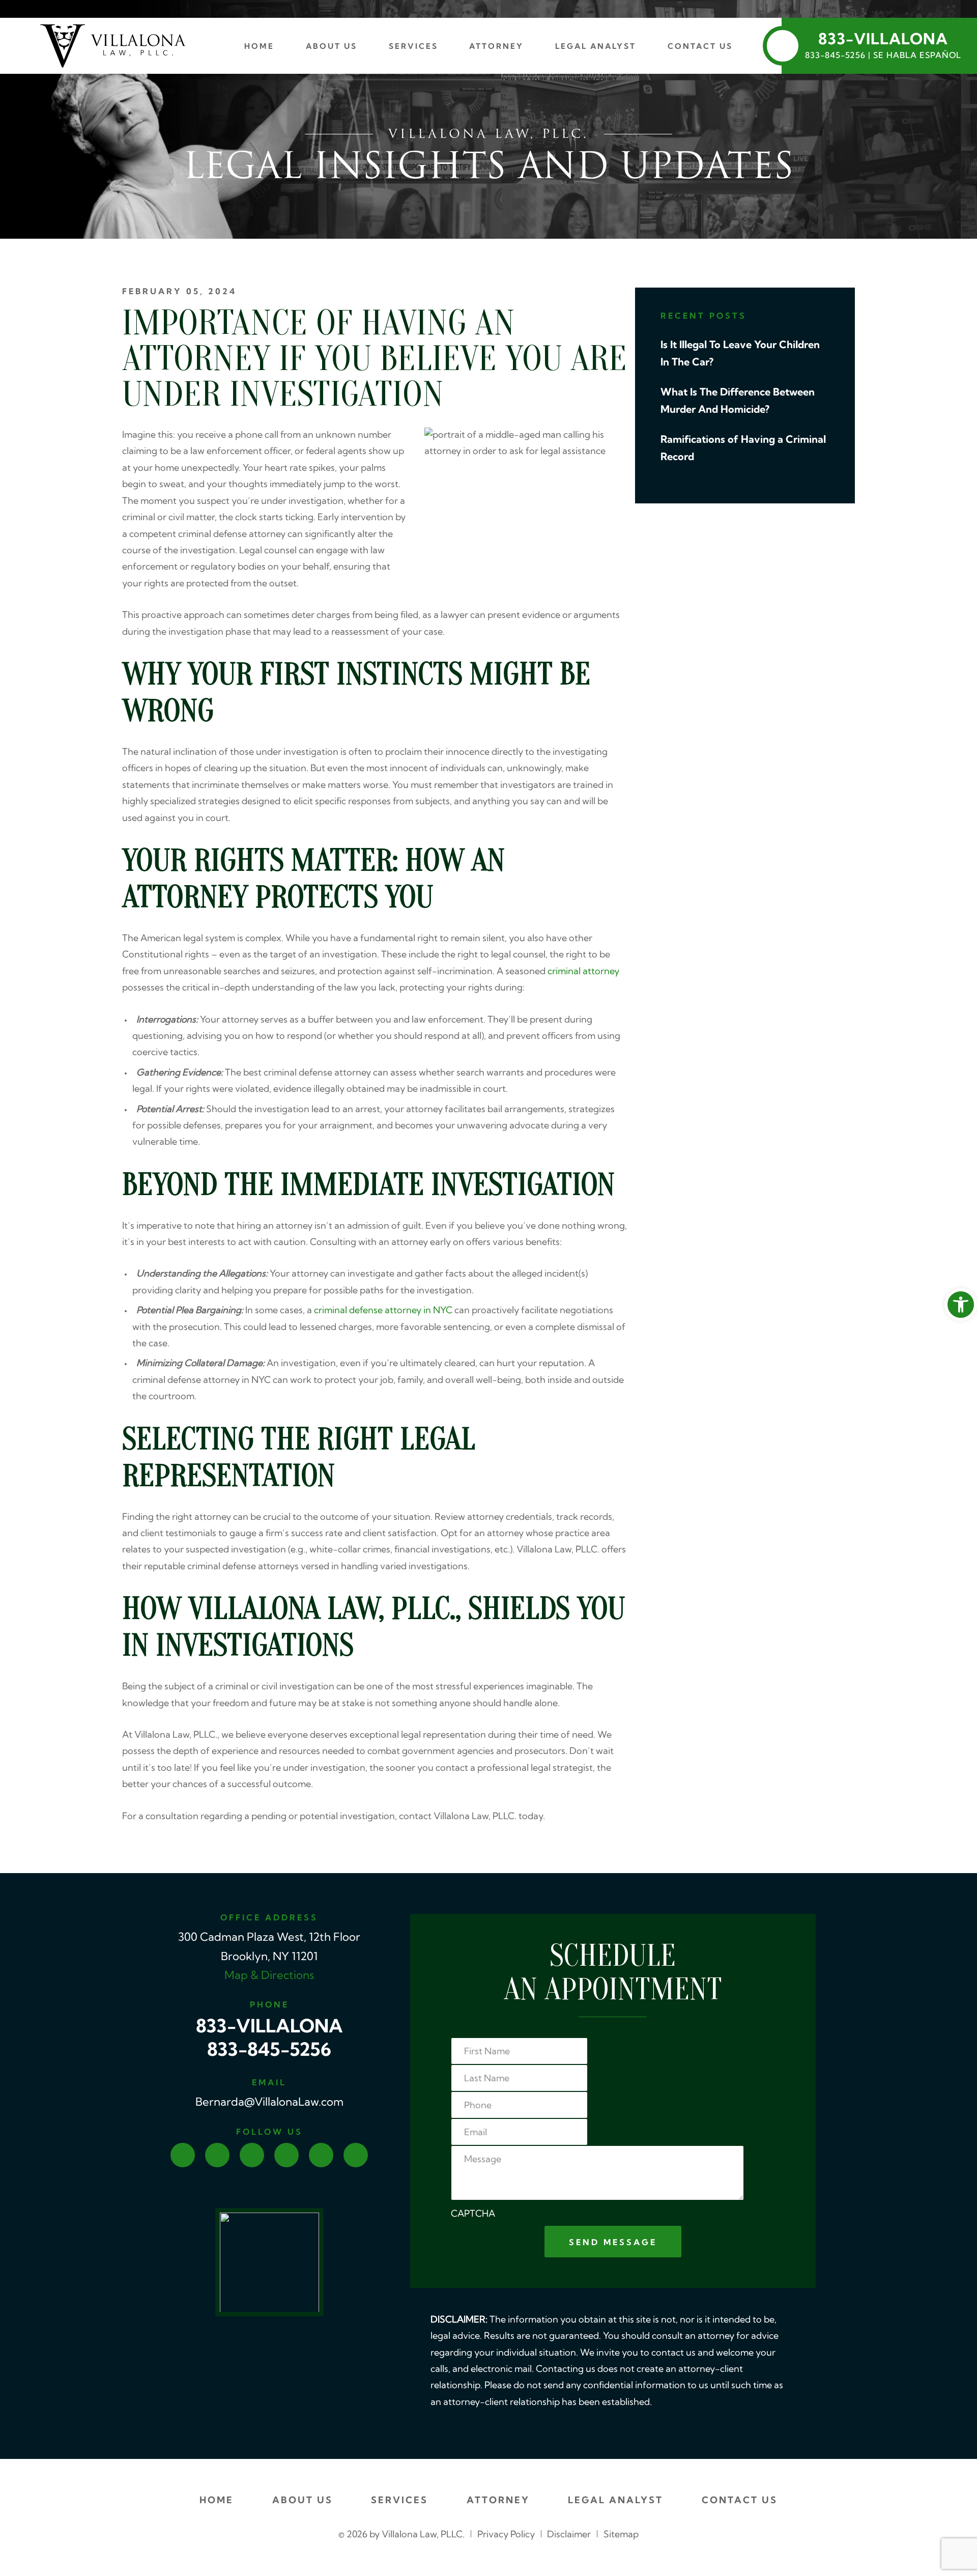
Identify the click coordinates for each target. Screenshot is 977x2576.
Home (259, 47)
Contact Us (700, 47)
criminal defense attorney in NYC (383, 1311)
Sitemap (621, 2535)
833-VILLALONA (269, 2028)
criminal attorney (583, 972)
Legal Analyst (596, 47)
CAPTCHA (473, 2214)
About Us (332, 47)
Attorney (496, 47)
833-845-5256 (269, 2051)
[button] (961, 1305)
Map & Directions (269, 1976)
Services (413, 47)
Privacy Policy (506, 2535)
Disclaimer (569, 2535)
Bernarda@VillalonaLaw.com (269, 2103)
